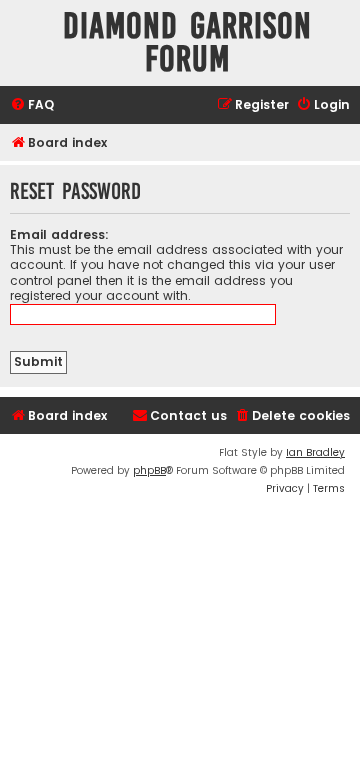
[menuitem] (32, 105)
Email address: (59, 234)
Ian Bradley (315, 452)
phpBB (149, 470)
